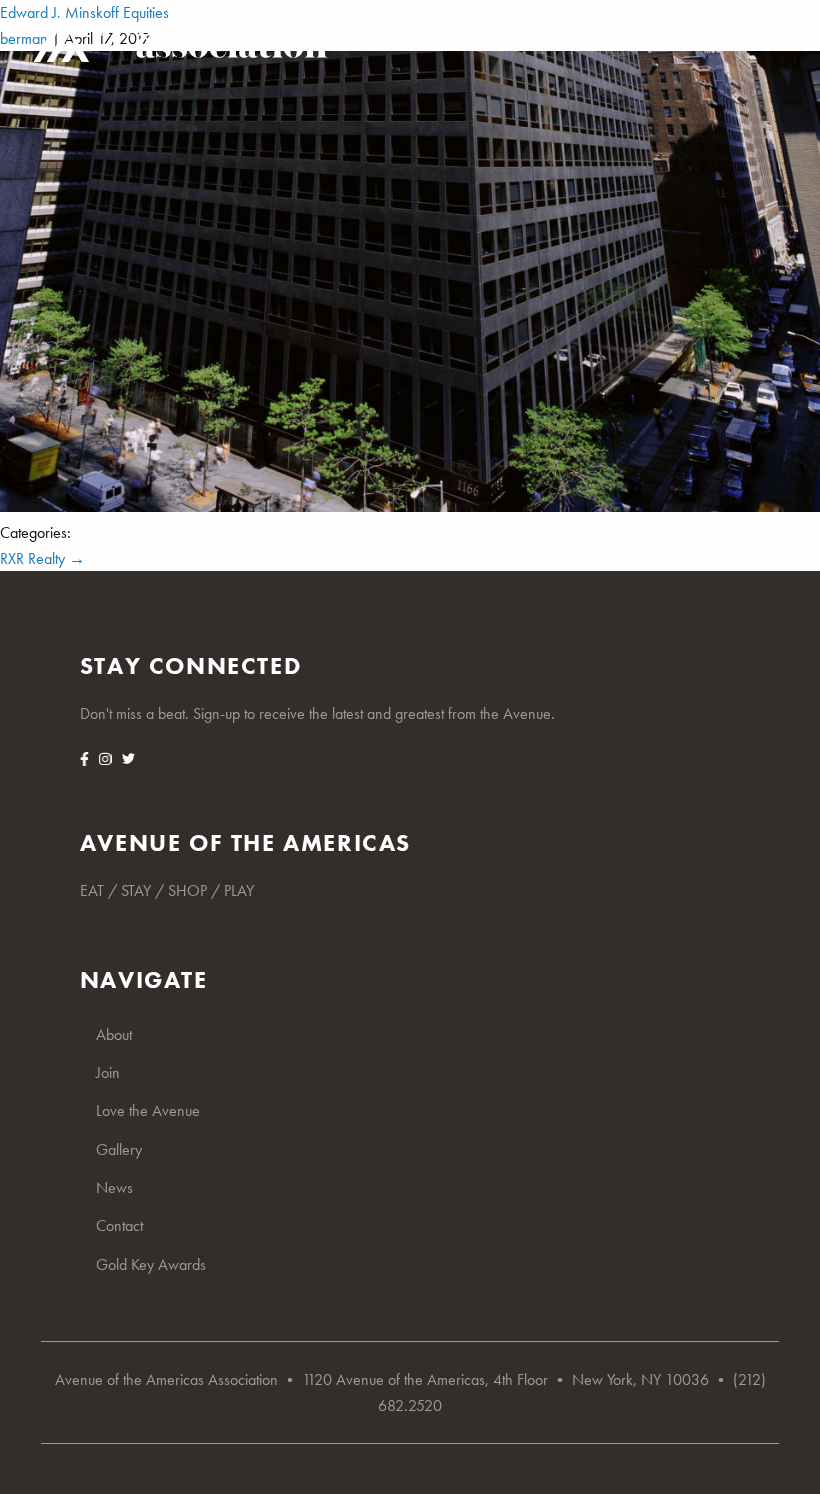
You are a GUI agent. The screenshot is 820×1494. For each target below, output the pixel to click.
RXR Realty (42, 558)
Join (108, 1072)
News (114, 1187)
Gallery (119, 1149)
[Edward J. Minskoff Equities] (410, 506)
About (114, 1034)
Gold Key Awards (151, 1264)
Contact (119, 1225)
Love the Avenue (148, 1110)
